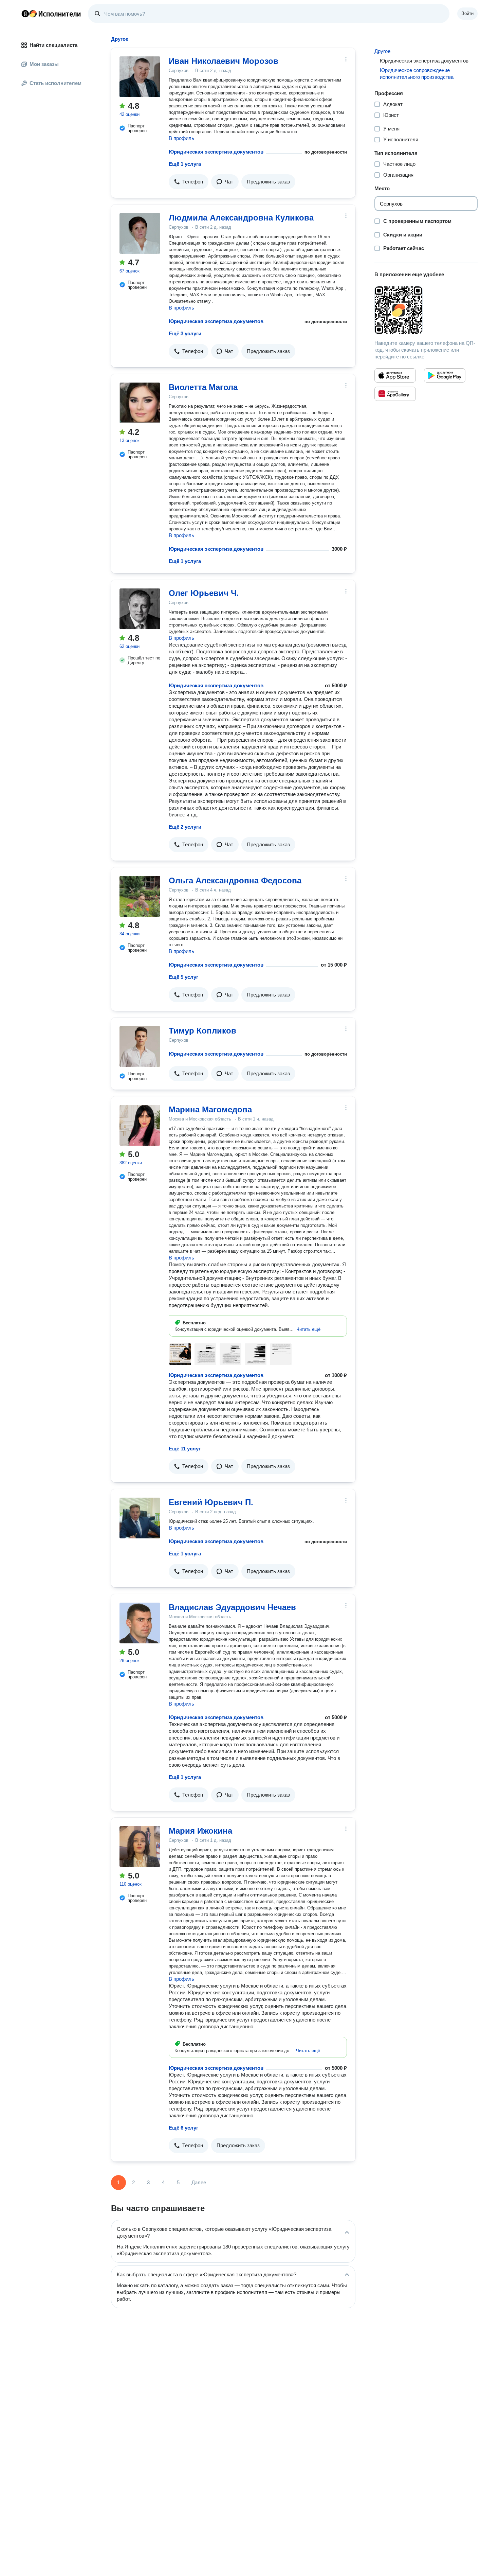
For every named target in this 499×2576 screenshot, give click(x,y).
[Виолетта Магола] (140, 403)
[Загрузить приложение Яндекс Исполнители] (426, 310)
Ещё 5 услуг (183, 977)
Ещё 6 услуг (183, 2128)
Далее (199, 2182)
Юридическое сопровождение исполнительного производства (417, 74)
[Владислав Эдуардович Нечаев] (140, 1623)
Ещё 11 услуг (185, 1449)
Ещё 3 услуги (185, 333)
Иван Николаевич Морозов (224, 61)
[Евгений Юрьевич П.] (140, 1518)
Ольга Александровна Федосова (235, 880)
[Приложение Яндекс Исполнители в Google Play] (445, 375)
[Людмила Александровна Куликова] (140, 233)
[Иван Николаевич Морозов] (140, 77)
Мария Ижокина (200, 1831)
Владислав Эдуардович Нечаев (232, 1607)
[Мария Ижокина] (140, 1847)
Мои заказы (44, 64)
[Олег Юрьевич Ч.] (140, 609)
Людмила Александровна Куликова (241, 218)
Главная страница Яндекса (25, 14)
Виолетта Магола (203, 387)
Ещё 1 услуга (185, 164)
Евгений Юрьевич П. (211, 1502)
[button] (189, 182)
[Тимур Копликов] (140, 1046)
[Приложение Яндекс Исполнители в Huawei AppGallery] (395, 394)
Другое (382, 51)
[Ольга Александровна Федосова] (140, 896)
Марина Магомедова (210, 1109)
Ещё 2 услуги (185, 827)
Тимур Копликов (202, 1031)
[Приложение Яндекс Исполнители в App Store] (395, 375)
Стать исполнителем (56, 83)
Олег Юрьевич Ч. (204, 593)
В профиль (181, 138)
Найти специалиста (53, 45)
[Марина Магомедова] (140, 1125)
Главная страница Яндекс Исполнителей (51, 14)
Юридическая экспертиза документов (216, 152)
